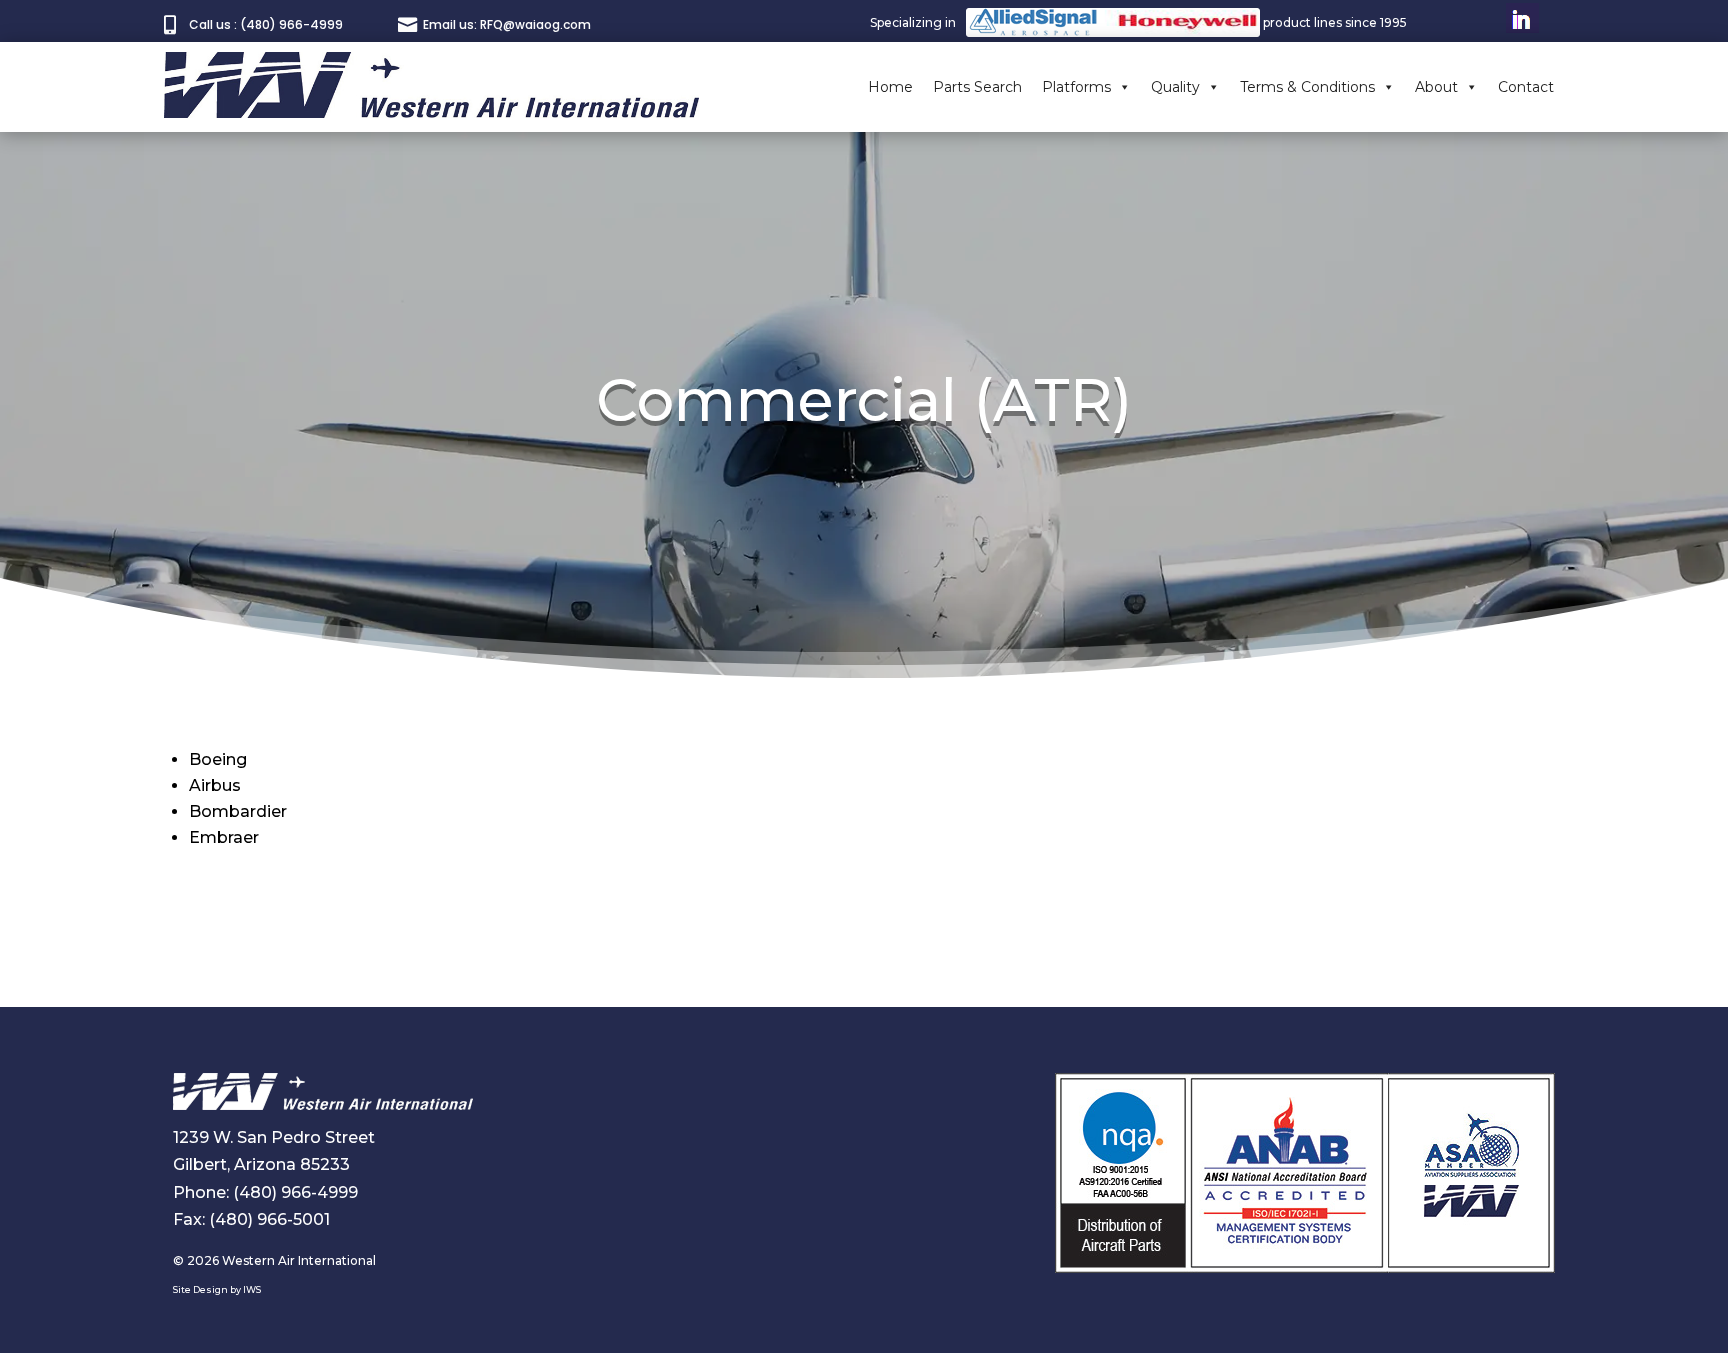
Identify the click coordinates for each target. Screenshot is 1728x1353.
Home (890, 87)
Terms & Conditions (1307, 87)
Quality (1175, 87)
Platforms (1076, 87)
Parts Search (977, 87)
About (1436, 87)
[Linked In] (1522, 22)
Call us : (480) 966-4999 (266, 24)
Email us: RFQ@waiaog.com (507, 24)
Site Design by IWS (217, 1289)
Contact (1526, 87)
